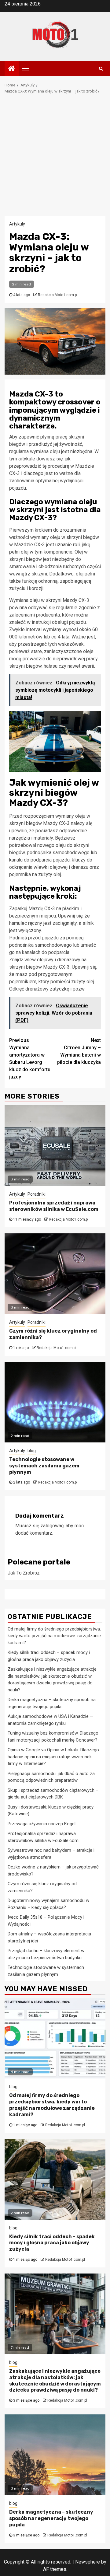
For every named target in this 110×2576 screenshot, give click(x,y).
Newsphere (88, 2562)
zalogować (52, 1526)
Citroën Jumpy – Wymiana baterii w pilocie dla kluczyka (79, 1051)
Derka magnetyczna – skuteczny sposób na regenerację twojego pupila (51, 2518)
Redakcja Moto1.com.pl (58, 295)
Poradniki (37, 1194)
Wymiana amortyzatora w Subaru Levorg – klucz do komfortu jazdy (30, 1059)
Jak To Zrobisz (24, 1573)
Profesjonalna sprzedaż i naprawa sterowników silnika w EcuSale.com (54, 1206)
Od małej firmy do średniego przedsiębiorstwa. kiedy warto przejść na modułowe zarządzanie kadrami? (54, 1636)
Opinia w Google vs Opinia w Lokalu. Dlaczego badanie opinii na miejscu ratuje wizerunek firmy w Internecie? (53, 1757)
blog (32, 1451)
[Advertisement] (55, 158)
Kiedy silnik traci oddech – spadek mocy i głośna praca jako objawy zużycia (52, 2243)
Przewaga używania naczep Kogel (42, 1824)
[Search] (101, 68)
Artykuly (17, 224)
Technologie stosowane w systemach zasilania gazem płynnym (44, 1466)
